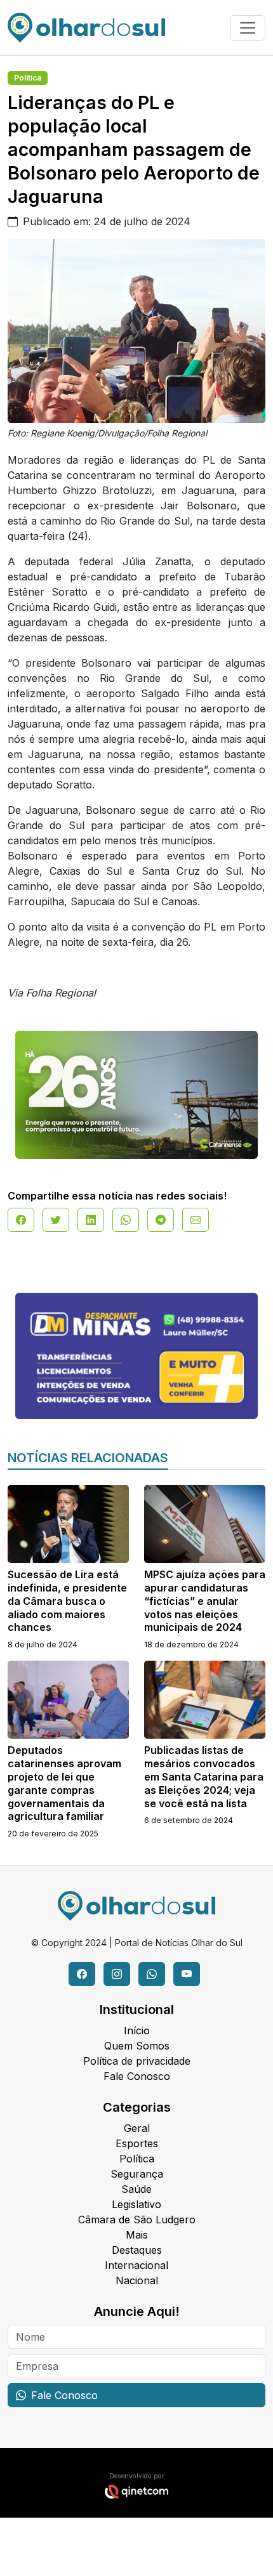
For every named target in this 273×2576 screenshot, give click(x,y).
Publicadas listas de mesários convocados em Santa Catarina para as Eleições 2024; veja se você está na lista (204, 1776)
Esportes (137, 2143)
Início (137, 2030)
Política (28, 78)
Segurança (137, 2174)
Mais (137, 2235)
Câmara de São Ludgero (137, 2220)
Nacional (137, 2280)
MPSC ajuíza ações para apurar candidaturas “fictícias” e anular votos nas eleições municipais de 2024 (205, 1601)
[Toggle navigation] (248, 28)
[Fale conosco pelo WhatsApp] (152, 1974)
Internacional (136, 2265)
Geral (137, 2128)
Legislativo (136, 2204)
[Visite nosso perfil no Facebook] (82, 1974)
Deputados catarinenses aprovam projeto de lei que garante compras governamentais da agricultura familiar (64, 1783)
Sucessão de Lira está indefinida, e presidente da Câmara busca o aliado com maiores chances (67, 1601)
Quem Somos (137, 2046)
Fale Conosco (137, 2076)
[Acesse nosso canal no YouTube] (187, 1974)
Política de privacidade (137, 2061)
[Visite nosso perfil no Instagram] (117, 1974)
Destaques (137, 2250)
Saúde (136, 2189)
